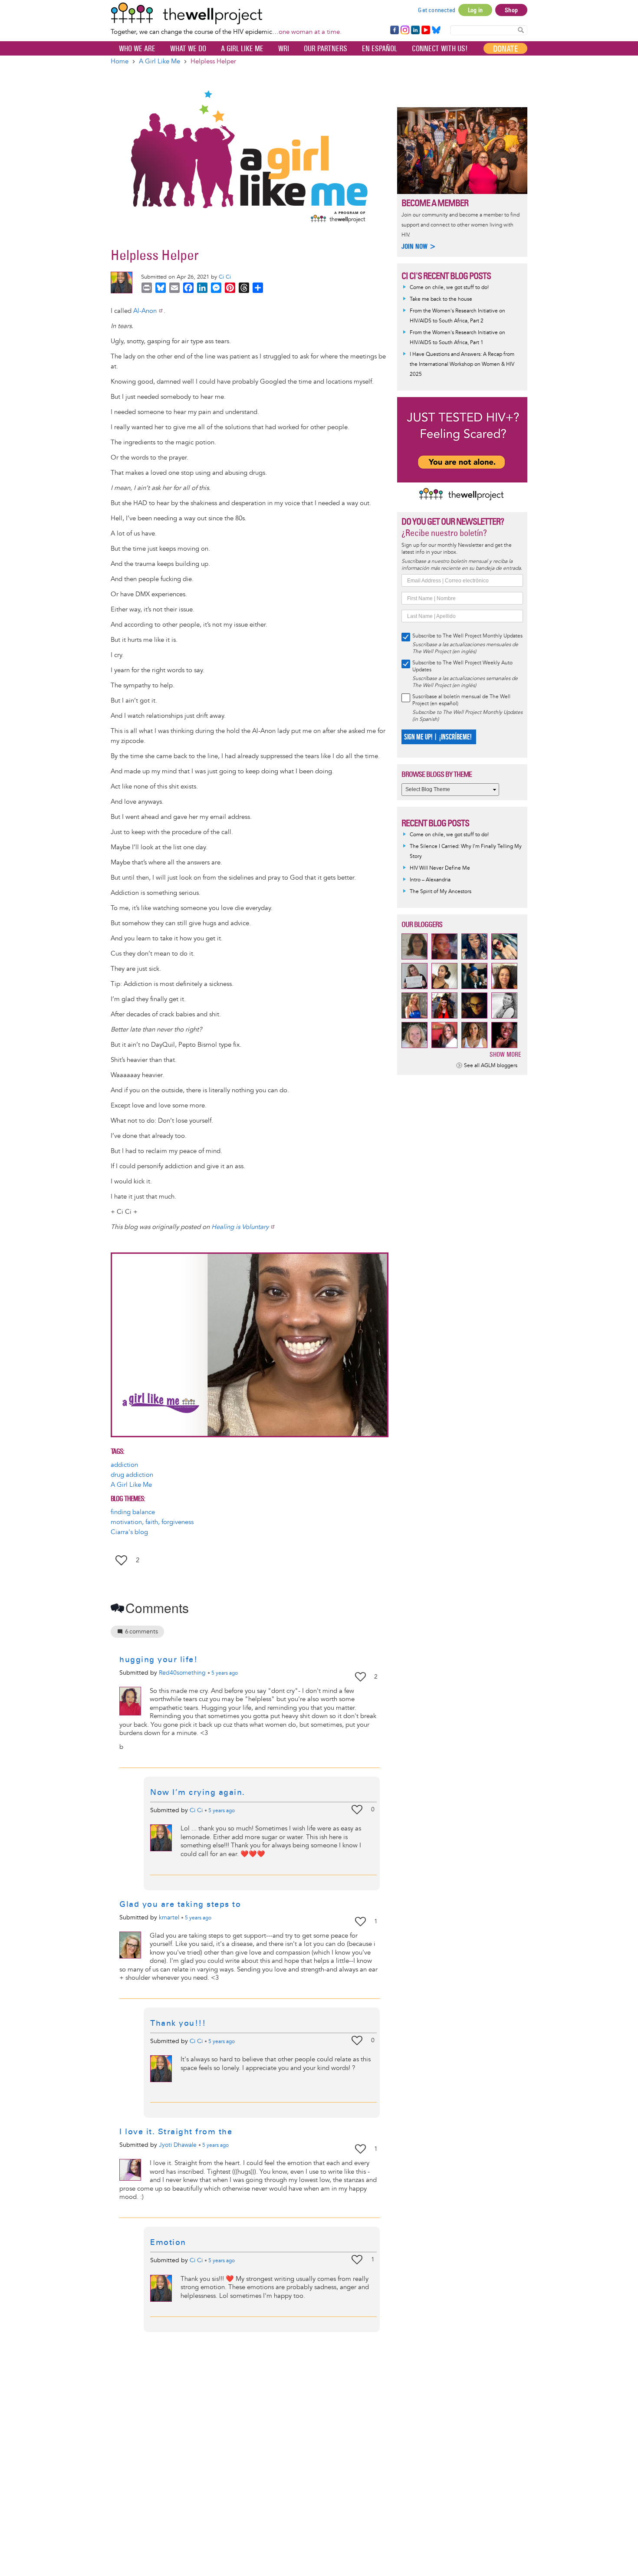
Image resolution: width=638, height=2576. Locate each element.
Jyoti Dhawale (178, 2145)
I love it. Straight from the (176, 2132)
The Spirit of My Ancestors (441, 892)
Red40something (182, 1673)
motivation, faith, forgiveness (152, 1522)
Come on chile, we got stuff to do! (449, 287)
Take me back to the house (441, 299)
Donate (505, 49)
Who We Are (137, 49)
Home (120, 61)
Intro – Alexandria (430, 880)
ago (225, 1673)
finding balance (133, 1512)
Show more (505, 1054)
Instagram (405, 30)
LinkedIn (415, 30)
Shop (511, 10)
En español (380, 49)
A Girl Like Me (242, 49)
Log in (475, 10)
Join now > (419, 246)
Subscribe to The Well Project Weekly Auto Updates (462, 666)
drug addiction (132, 1475)
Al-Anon (145, 311)
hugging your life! (158, 1659)
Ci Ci (225, 277)
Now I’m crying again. (198, 1792)
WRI (284, 49)
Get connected (437, 10)
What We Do (188, 49)
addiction (124, 1465)
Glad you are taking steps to (180, 1904)
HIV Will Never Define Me (440, 868)
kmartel (169, 1917)
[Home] (226, 13)
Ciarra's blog (129, 1532)
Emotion (168, 2242)
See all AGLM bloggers (491, 1066)
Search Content (521, 30)
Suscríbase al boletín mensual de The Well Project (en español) (461, 700)
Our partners (326, 49)
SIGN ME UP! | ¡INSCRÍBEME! (438, 737)
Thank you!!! (178, 2023)
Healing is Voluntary (240, 1227)
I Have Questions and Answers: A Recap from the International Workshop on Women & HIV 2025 (462, 364)
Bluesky (436, 30)
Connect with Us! (440, 49)
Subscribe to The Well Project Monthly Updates (467, 636)
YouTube (425, 30)
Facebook (394, 30)
